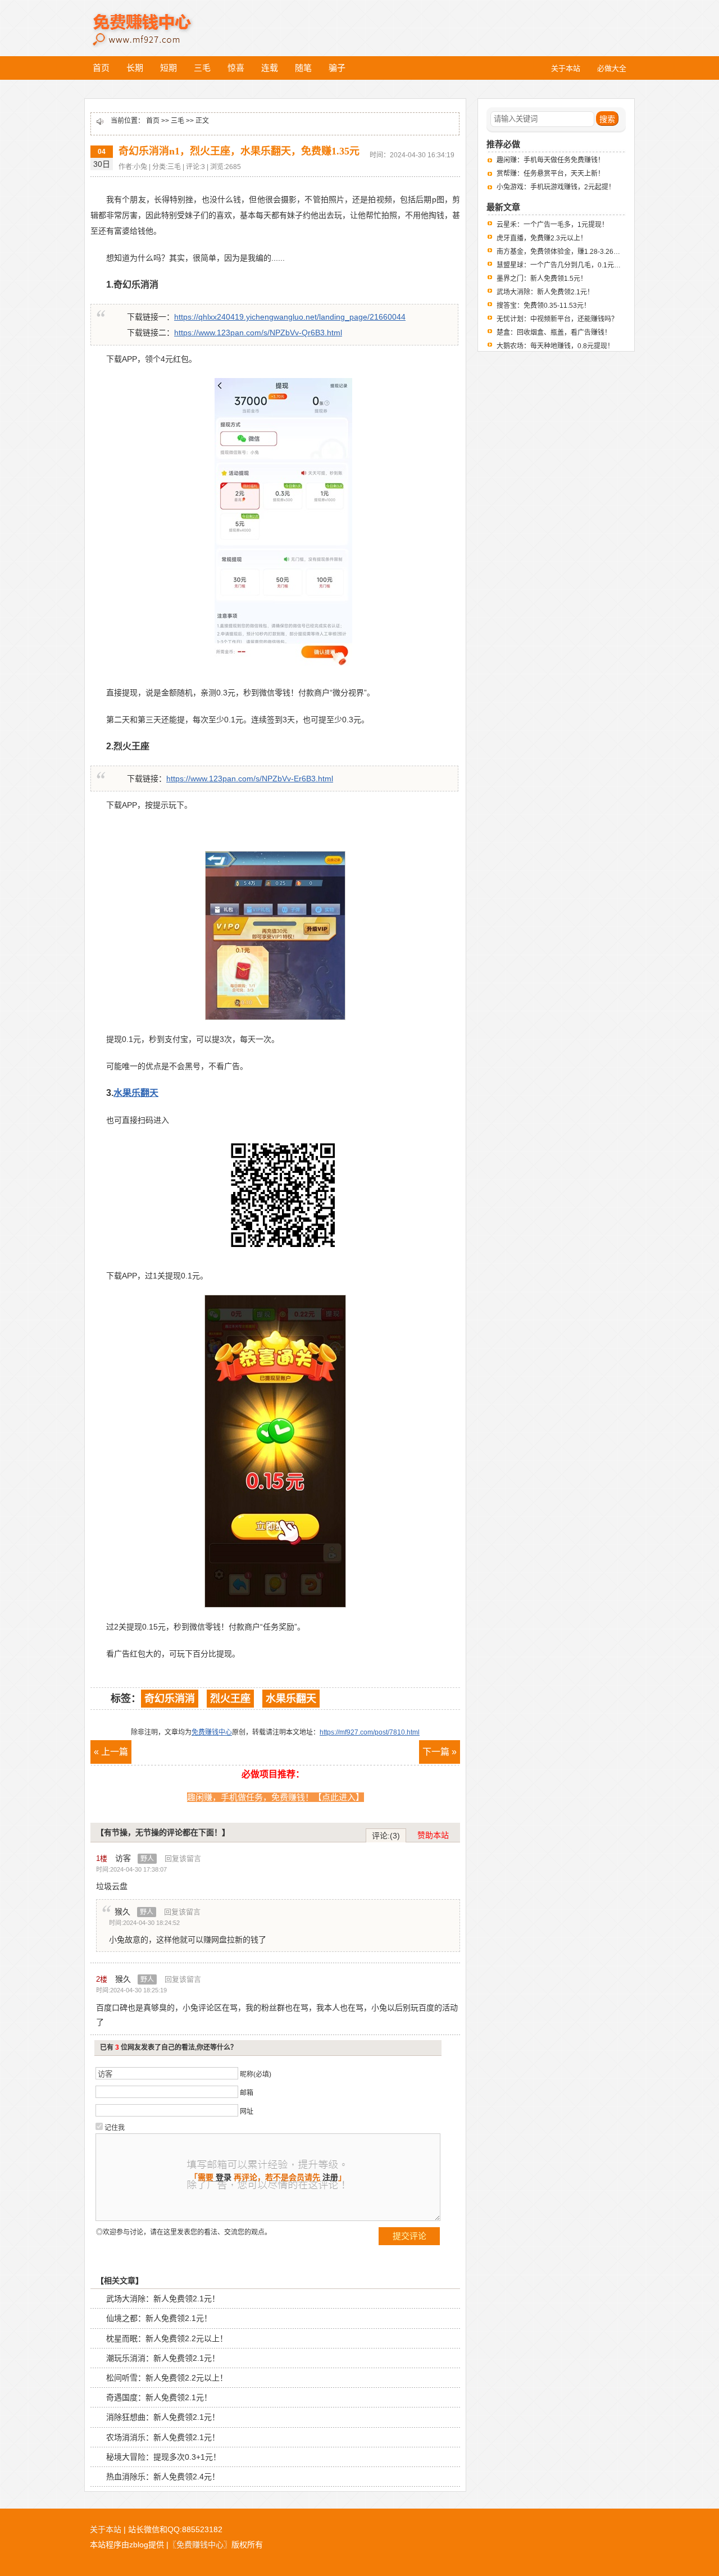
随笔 (303, 68)
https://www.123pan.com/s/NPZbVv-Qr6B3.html (258, 333)
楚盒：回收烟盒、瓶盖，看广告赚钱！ (554, 333)
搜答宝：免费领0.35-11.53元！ (543, 306)
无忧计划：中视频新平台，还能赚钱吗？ (557, 319)
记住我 (115, 2128)
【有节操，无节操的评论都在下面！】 (163, 1832)
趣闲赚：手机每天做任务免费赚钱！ (550, 160)
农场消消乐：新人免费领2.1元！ (163, 2437)
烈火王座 (230, 1699)
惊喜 (236, 68)
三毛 (202, 68)
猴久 (134, 1911)
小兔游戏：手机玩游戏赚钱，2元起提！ (556, 187)
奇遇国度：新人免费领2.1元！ (159, 2397)
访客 (135, 1858)
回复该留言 (183, 1858)
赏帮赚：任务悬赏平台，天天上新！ (550, 174)
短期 (169, 68)
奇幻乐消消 (170, 1699)
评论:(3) (386, 1836)
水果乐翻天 (291, 1699)
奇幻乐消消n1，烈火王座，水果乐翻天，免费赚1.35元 (239, 151)
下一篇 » (440, 1752)
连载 (270, 68)
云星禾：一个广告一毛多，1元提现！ (552, 225)
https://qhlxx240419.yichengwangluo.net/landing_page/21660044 (290, 317)
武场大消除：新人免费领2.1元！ (163, 2299)
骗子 (337, 68)
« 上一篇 (111, 1752)
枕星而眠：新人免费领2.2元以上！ (167, 2338)
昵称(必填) (256, 2074)
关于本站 (106, 2529)
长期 (135, 68)
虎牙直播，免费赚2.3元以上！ (542, 238)
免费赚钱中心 (154, 21)
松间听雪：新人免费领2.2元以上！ (167, 2378)
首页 (101, 68)
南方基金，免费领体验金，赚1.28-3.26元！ (562, 252)
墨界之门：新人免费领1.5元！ (542, 279)
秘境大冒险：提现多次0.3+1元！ (163, 2457)
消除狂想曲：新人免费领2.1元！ (163, 2417)
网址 (247, 2111)
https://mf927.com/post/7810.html (370, 1732)
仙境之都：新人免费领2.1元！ (159, 2318)
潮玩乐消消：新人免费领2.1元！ (163, 2358)
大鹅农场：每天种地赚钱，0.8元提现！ (555, 346)
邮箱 (247, 2093)
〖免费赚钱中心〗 (200, 2545)
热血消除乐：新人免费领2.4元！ (163, 2477)
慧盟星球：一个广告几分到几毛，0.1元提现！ (565, 265)
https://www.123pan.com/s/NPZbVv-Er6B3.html (250, 779)
